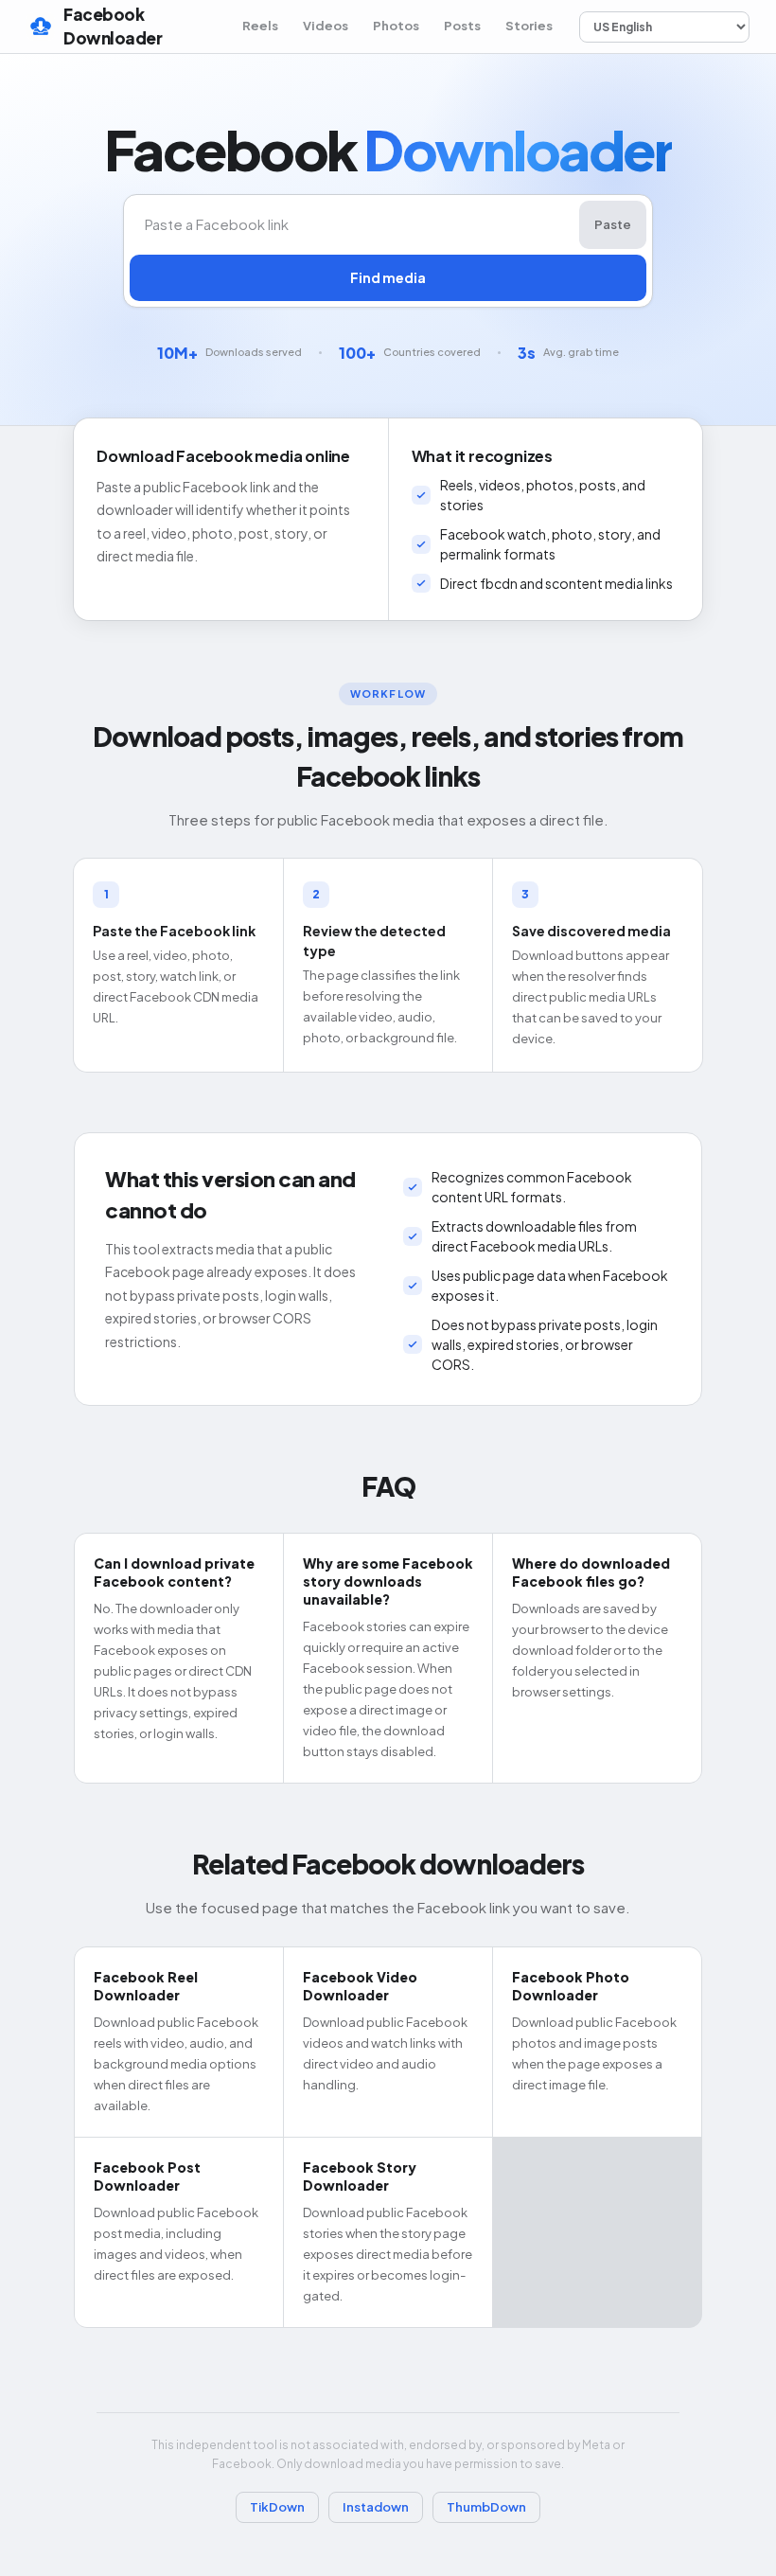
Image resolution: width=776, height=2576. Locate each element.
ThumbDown (486, 2507)
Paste (613, 224)
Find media (388, 277)
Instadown (376, 2507)
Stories (529, 26)
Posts (462, 26)
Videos (326, 26)
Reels (260, 26)
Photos (396, 26)
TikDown (277, 2507)
